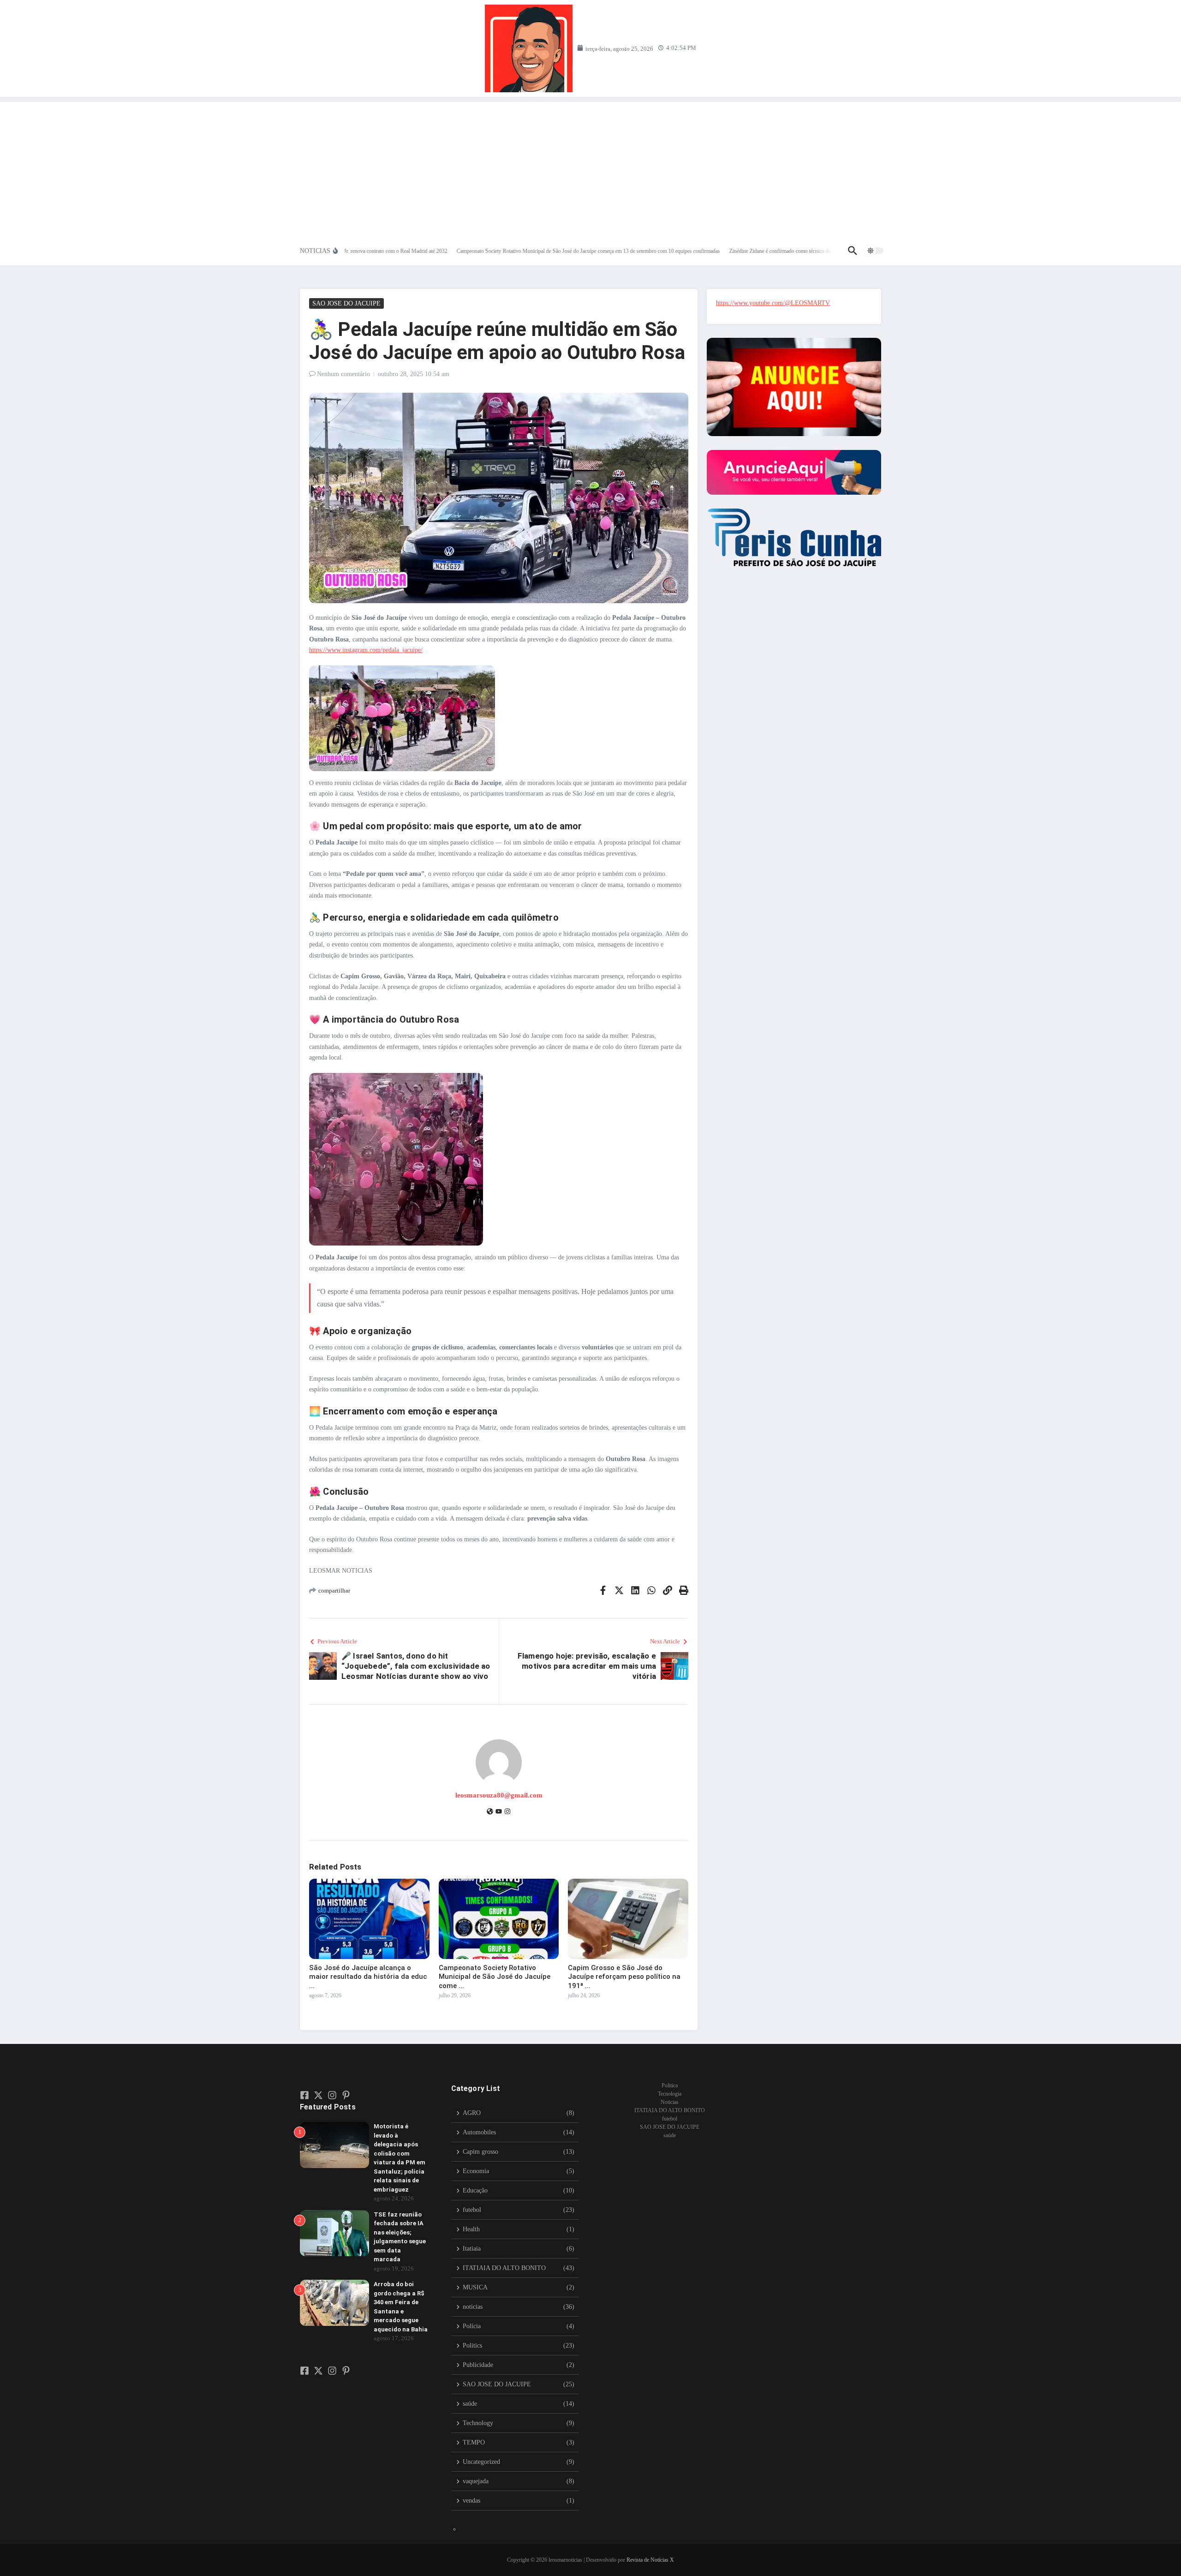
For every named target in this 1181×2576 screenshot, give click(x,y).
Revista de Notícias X (650, 2560)
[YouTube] (499, 1812)
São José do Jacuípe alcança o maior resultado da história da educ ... (368, 1977)
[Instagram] (507, 1812)
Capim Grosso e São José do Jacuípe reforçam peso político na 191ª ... (624, 1977)
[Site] (490, 1812)
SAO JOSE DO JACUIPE (346, 303)
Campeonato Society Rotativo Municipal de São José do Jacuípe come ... (495, 1977)
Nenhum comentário (343, 374)
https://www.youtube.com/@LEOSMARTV (773, 303)
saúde (670, 2135)
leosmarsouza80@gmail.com (499, 1795)
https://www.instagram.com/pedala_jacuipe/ (366, 650)
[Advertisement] (590, 167)
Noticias (670, 2102)
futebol (670, 2119)
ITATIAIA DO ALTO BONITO (670, 2110)
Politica (670, 2085)
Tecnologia (670, 2094)
